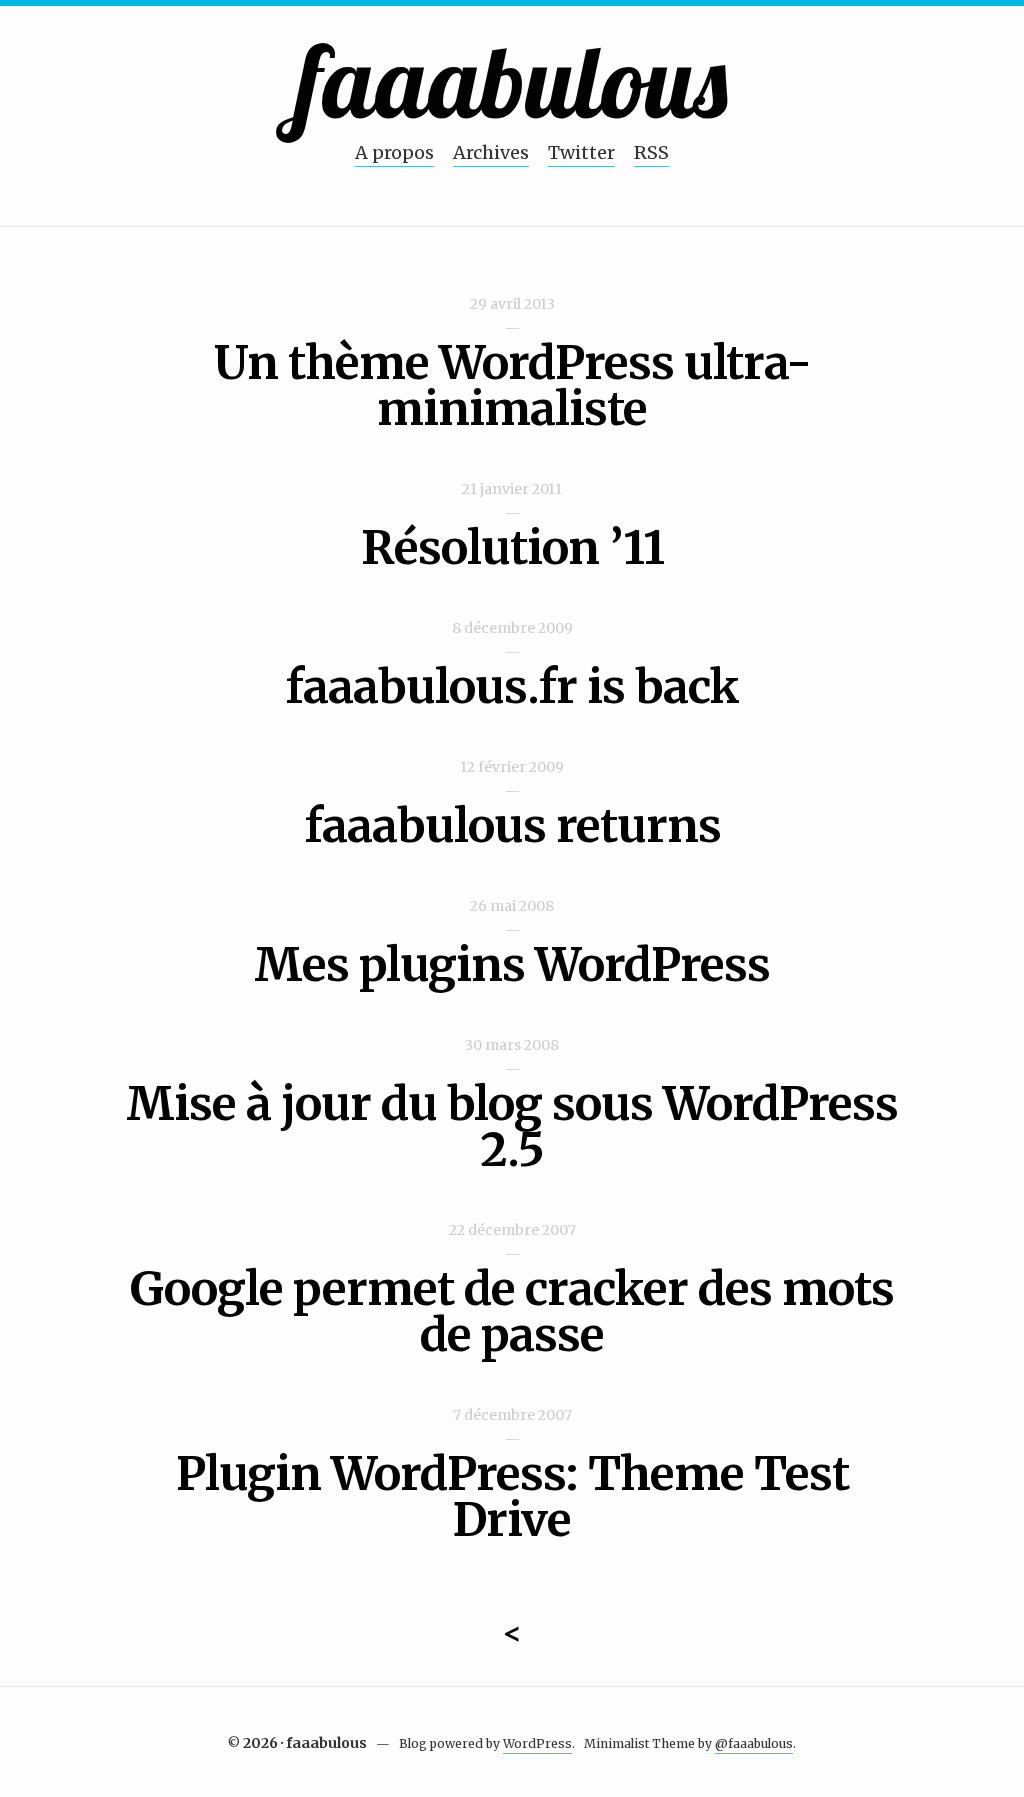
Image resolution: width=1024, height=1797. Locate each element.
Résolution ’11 (512, 548)
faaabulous (512, 80)
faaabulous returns (512, 826)
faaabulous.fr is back (512, 687)
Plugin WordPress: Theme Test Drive (512, 1497)
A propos (394, 152)
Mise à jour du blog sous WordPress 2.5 (512, 1127)
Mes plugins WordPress (512, 965)
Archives (491, 152)
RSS (651, 152)
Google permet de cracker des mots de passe (512, 1312)
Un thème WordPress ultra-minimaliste (512, 386)
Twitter (581, 152)
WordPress (537, 1743)
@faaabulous (754, 1743)
